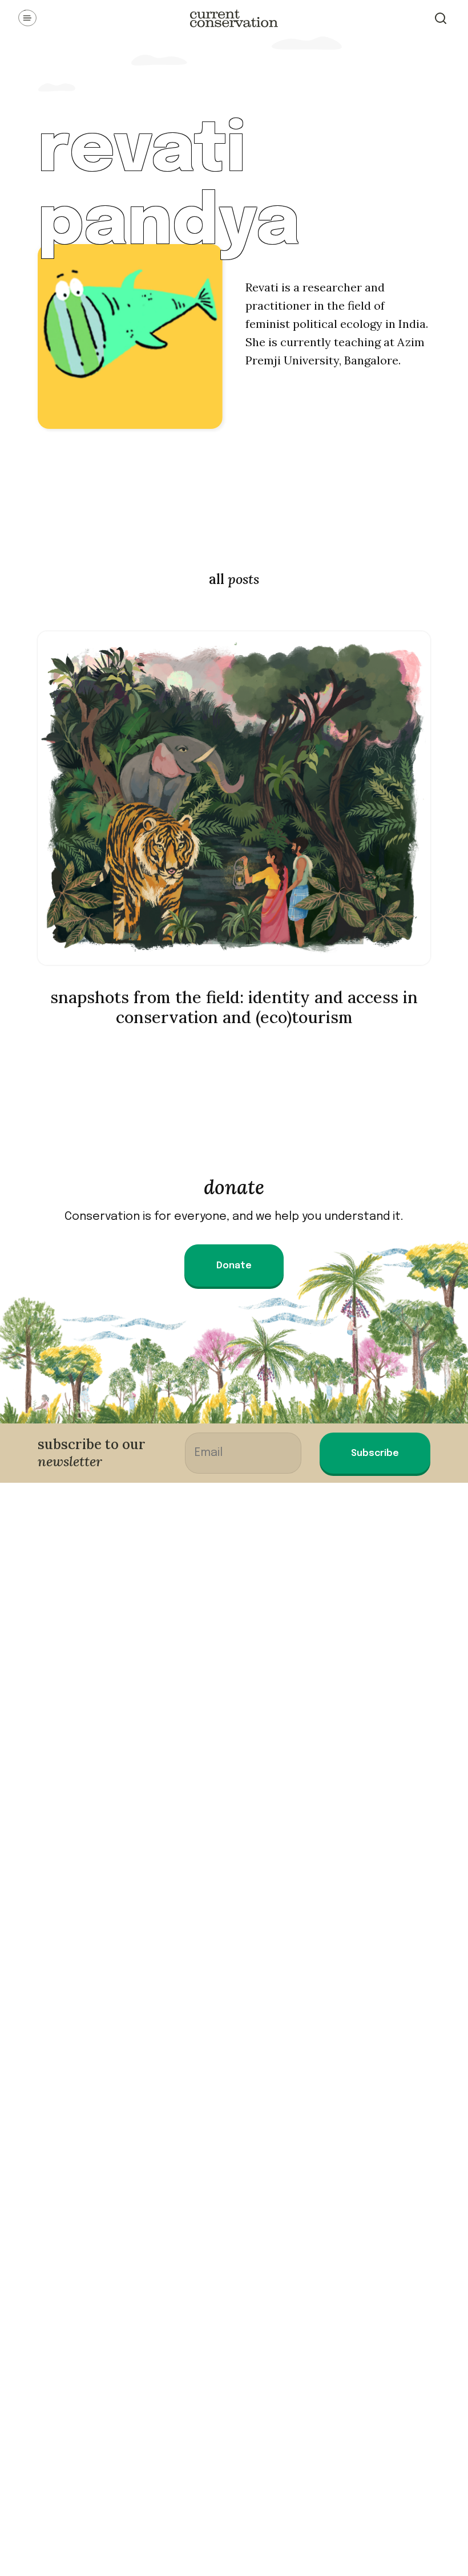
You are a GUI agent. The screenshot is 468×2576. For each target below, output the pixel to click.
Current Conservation (234, 18)
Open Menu (27, 18)
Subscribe (375, 1453)
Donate (234, 1266)
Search (441, 18)
